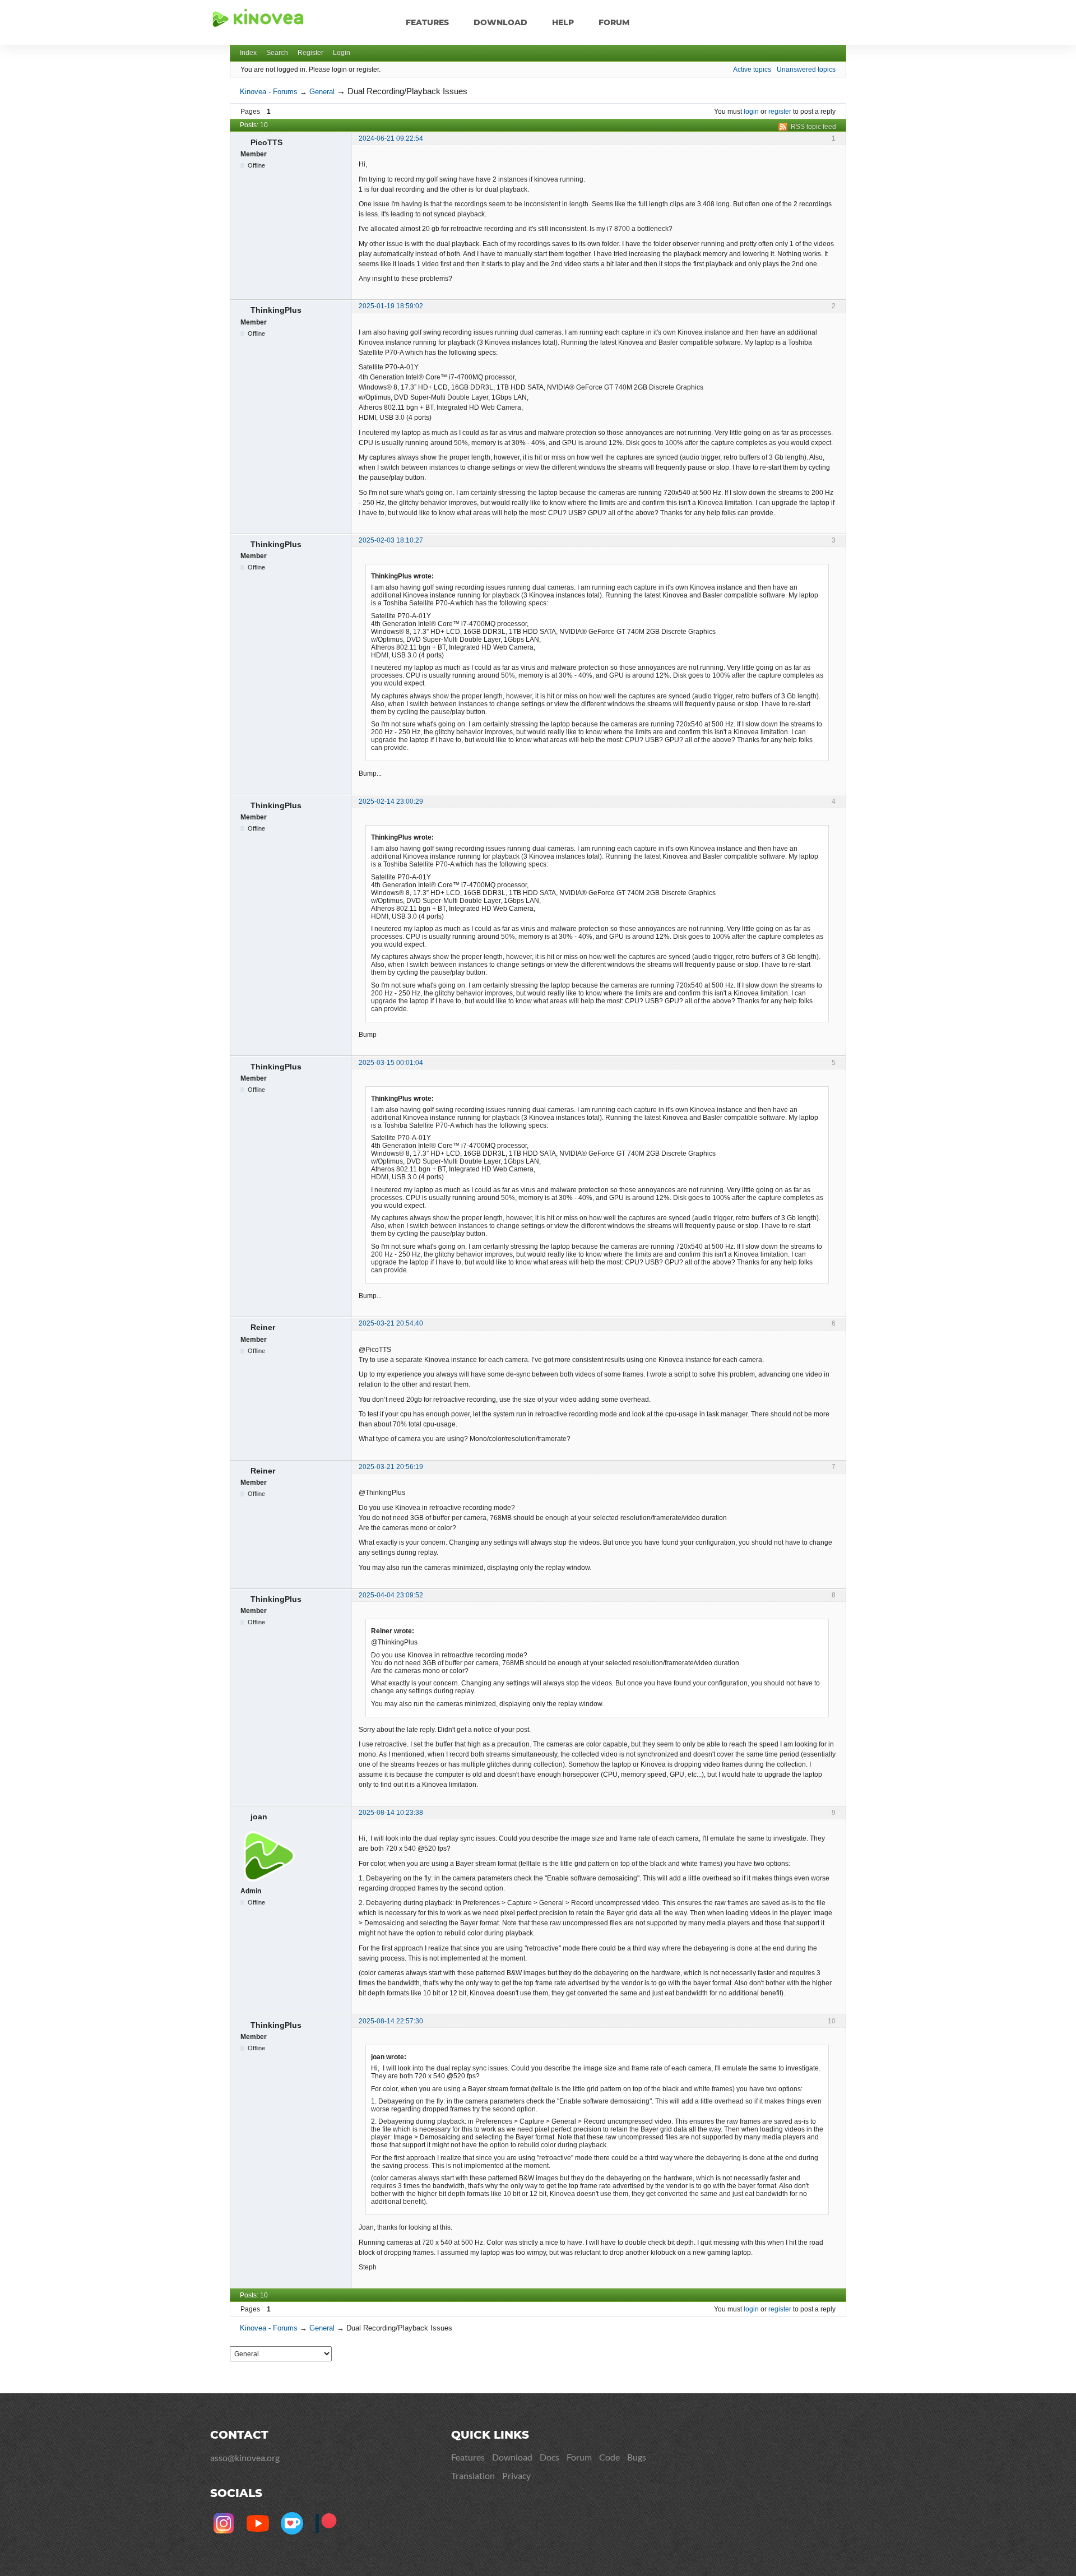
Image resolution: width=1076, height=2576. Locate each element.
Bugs (637, 2457)
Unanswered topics (806, 70)
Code (609, 2457)
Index (248, 53)
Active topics (752, 70)
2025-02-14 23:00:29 (391, 801)
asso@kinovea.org (245, 2457)
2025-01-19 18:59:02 (391, 306)
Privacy (516, 2475)
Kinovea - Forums (269, 92)
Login (342, 53)
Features (427, 22)
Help (563, 22)
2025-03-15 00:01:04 (391, 1063)
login (751, 112)
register (780, 112)
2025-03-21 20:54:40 (391, 1323)
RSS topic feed (813, 127)
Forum (614, 22)
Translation (473, 2475)
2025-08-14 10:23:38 (391, 1813)
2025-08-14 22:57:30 (391, 2021)
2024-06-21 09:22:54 (391, 138)
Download (500, 22)
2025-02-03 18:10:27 (391, 540)
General (322, 92)
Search (277, 53)
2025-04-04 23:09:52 (391, 1595)
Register (310, 53)
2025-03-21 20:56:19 (391, 1467)
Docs (549, 2457)
